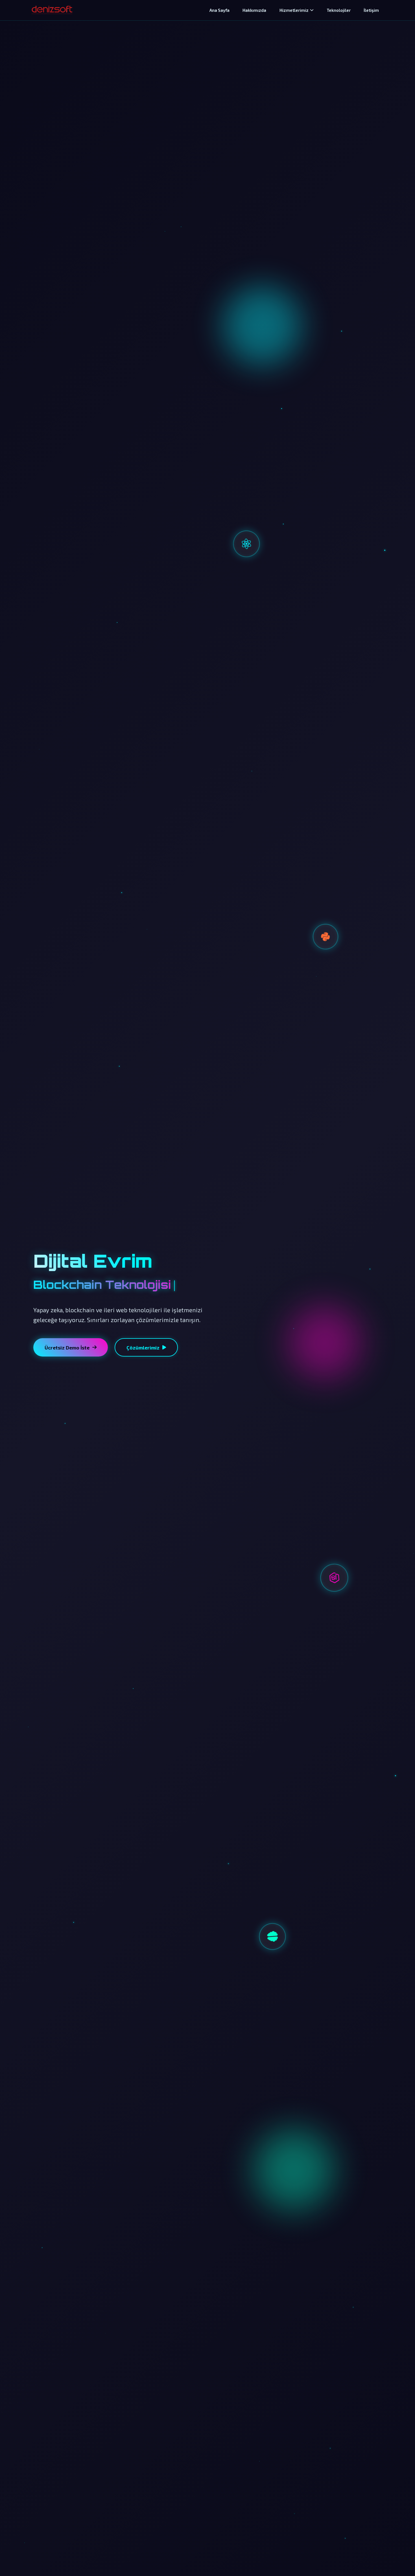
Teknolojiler (339, 10)
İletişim (371, 10)
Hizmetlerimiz (294, 10)
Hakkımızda (254, 10)
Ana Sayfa (219, 10)
